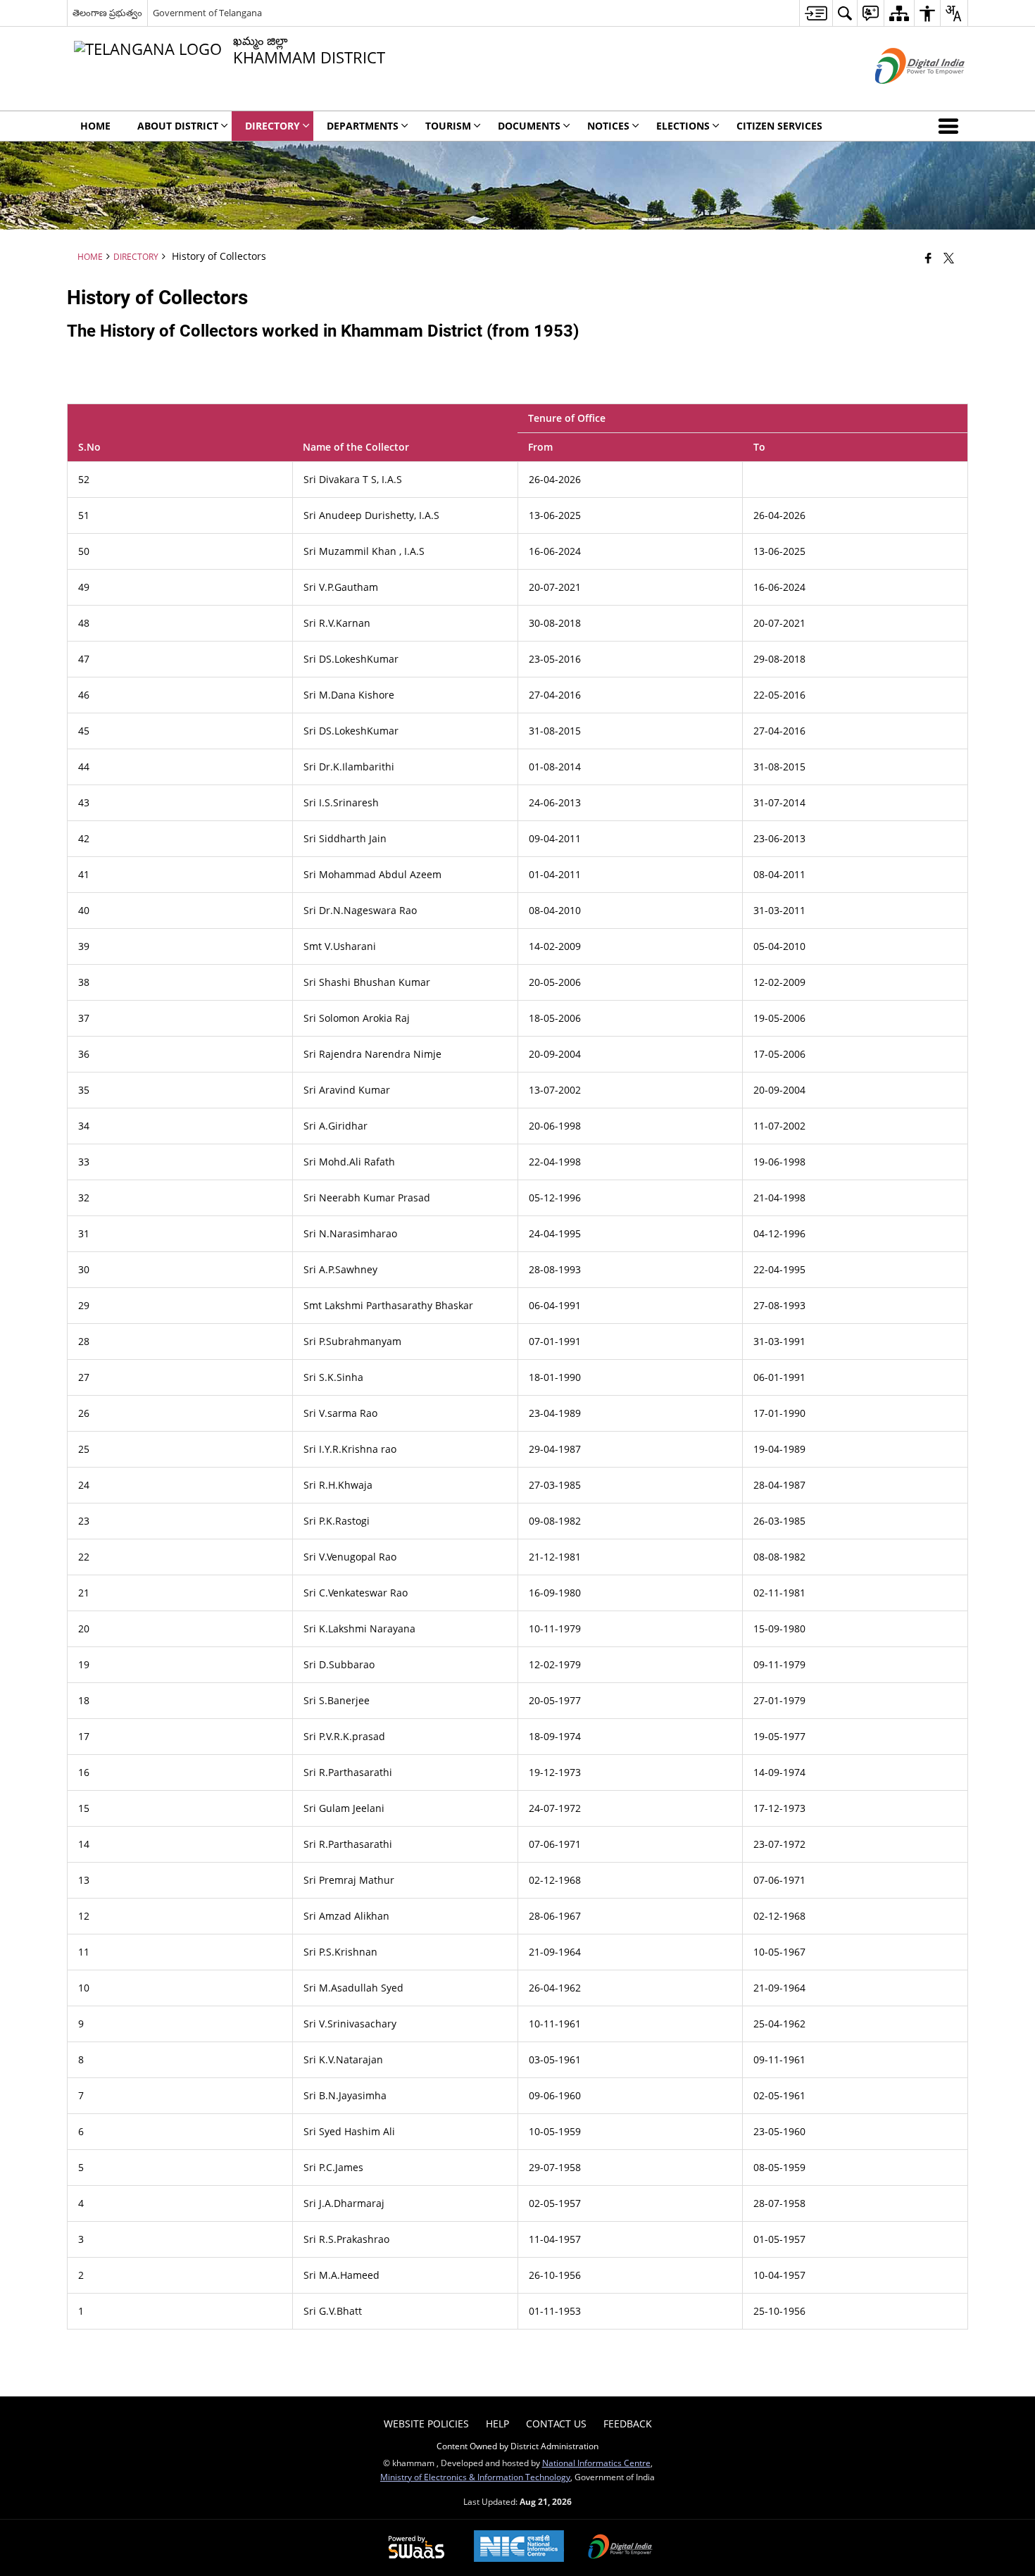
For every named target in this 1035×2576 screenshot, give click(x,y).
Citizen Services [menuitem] (779, 126)
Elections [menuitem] (683, 126)
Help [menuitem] (497, 2424)
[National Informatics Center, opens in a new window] (519, 2547)
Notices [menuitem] (608, 126)
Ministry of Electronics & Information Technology (475, 2477)
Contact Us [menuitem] (556, 2424)
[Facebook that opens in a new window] (928, 258)
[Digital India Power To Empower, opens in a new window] (620, 2548)
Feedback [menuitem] (628, 2424)
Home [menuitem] (95, 126)
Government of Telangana (207, 13)
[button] (951, 126)
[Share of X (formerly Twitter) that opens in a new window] (949, 258)
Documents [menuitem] (529, 126)
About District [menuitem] (178, 126)
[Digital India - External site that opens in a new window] (902, 95)
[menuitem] (816, 13)
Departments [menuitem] (363, 126)
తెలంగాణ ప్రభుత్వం (107, 13)
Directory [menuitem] (272, 126)
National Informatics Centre (596, 2463)
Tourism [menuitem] (448, 126)
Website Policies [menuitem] (426, 2424)
